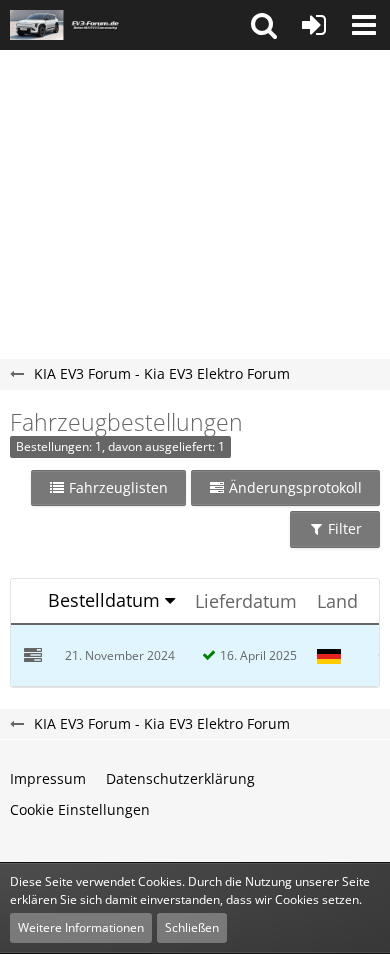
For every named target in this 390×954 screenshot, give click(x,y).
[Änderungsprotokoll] (33, 656)
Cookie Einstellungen (80, 809)
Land (337, 601)
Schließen (192, 927)
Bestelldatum (104, 600)
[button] (264, 25)
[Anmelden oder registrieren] (314, 25)
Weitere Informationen (81, 927)
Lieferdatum (246, 601)
